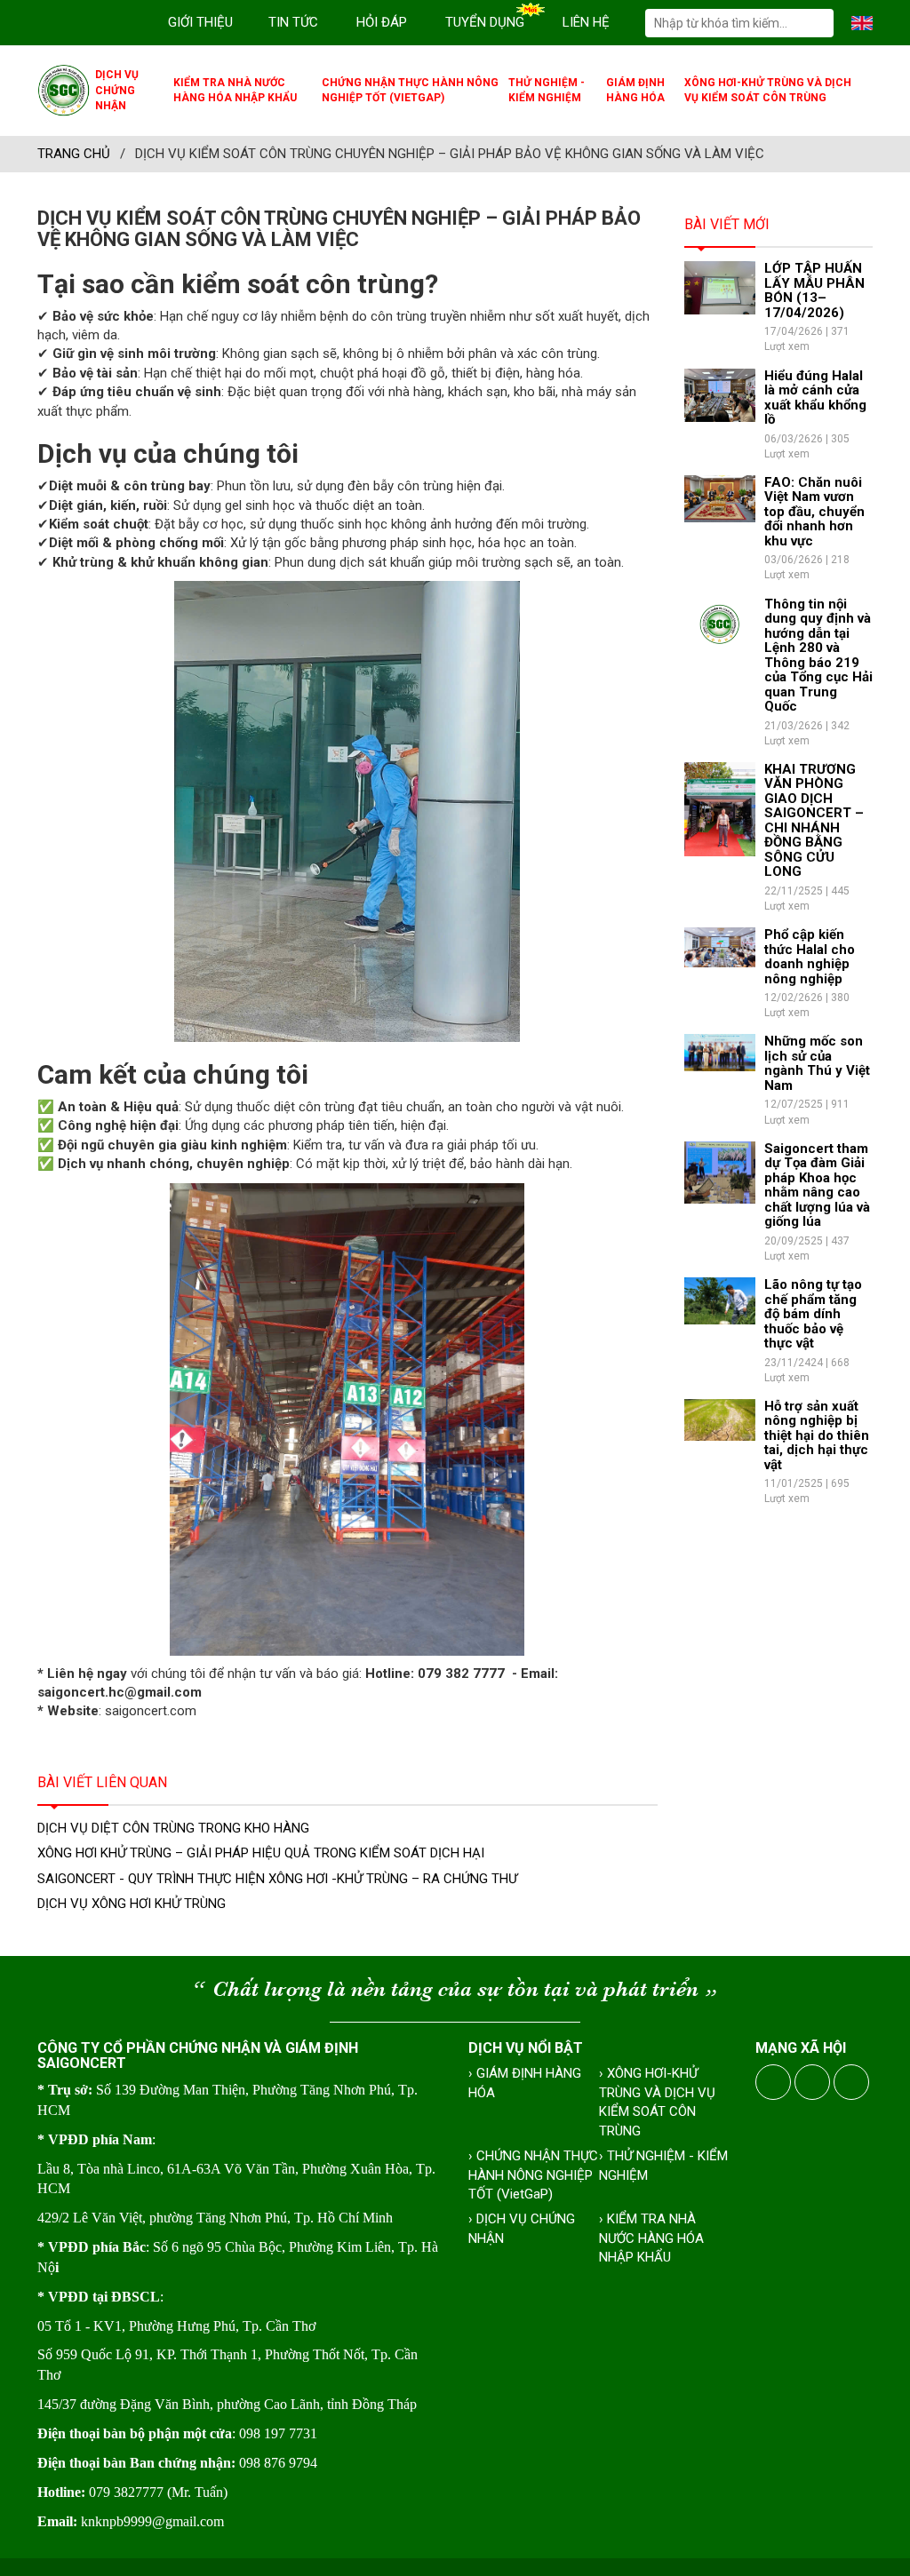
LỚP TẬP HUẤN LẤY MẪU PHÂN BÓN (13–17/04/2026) (814, 290)
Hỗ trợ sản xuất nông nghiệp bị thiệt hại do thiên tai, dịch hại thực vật (817, 1435)
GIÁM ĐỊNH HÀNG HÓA (635, 90)
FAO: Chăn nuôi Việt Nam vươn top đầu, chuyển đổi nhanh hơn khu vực (814, 512)
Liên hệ (586, 22)
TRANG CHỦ (74, 154)
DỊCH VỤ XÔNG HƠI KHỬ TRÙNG (132, 1904)
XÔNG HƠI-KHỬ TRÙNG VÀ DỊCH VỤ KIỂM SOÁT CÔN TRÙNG (768, 90)
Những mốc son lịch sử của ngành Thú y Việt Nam (817, 1063)
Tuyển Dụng (485, 22)
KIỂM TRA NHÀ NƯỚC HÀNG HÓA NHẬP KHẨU (235, 90)
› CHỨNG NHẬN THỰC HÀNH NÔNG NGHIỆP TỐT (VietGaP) (533, 2175)
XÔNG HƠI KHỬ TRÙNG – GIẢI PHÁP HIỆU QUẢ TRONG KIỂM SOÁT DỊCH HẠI (261, 1853)
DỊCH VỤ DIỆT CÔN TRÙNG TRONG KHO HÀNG (173, 1828)
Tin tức (293, 22)
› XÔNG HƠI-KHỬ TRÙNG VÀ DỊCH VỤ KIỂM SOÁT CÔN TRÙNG (657, 2102)
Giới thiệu (200, 22)
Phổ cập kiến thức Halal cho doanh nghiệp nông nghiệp (810, 957)
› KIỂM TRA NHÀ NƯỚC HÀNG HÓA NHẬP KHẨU (651, 2238)
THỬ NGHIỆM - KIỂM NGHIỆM (547, 90)
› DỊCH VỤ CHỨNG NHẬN (522, 2228)
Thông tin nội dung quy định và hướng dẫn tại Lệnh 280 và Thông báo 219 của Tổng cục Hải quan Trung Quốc (818, 656)
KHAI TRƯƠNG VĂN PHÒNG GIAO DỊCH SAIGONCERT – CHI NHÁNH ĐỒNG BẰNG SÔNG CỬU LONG (814, 821)
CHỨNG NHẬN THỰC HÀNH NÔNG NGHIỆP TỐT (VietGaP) (410, 90)
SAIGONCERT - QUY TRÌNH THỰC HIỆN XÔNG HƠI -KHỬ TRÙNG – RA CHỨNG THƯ (277, 1879)
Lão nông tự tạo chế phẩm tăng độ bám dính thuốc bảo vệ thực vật (813, 1314)
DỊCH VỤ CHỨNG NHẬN (117, 90)
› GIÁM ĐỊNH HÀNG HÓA (525, 2083)
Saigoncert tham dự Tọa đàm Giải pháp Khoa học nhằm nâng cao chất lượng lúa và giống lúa (817, 1185)
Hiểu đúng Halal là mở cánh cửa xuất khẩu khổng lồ (815, 398)
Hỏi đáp (382, 22)
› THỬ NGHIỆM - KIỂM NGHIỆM (663, 2165)
